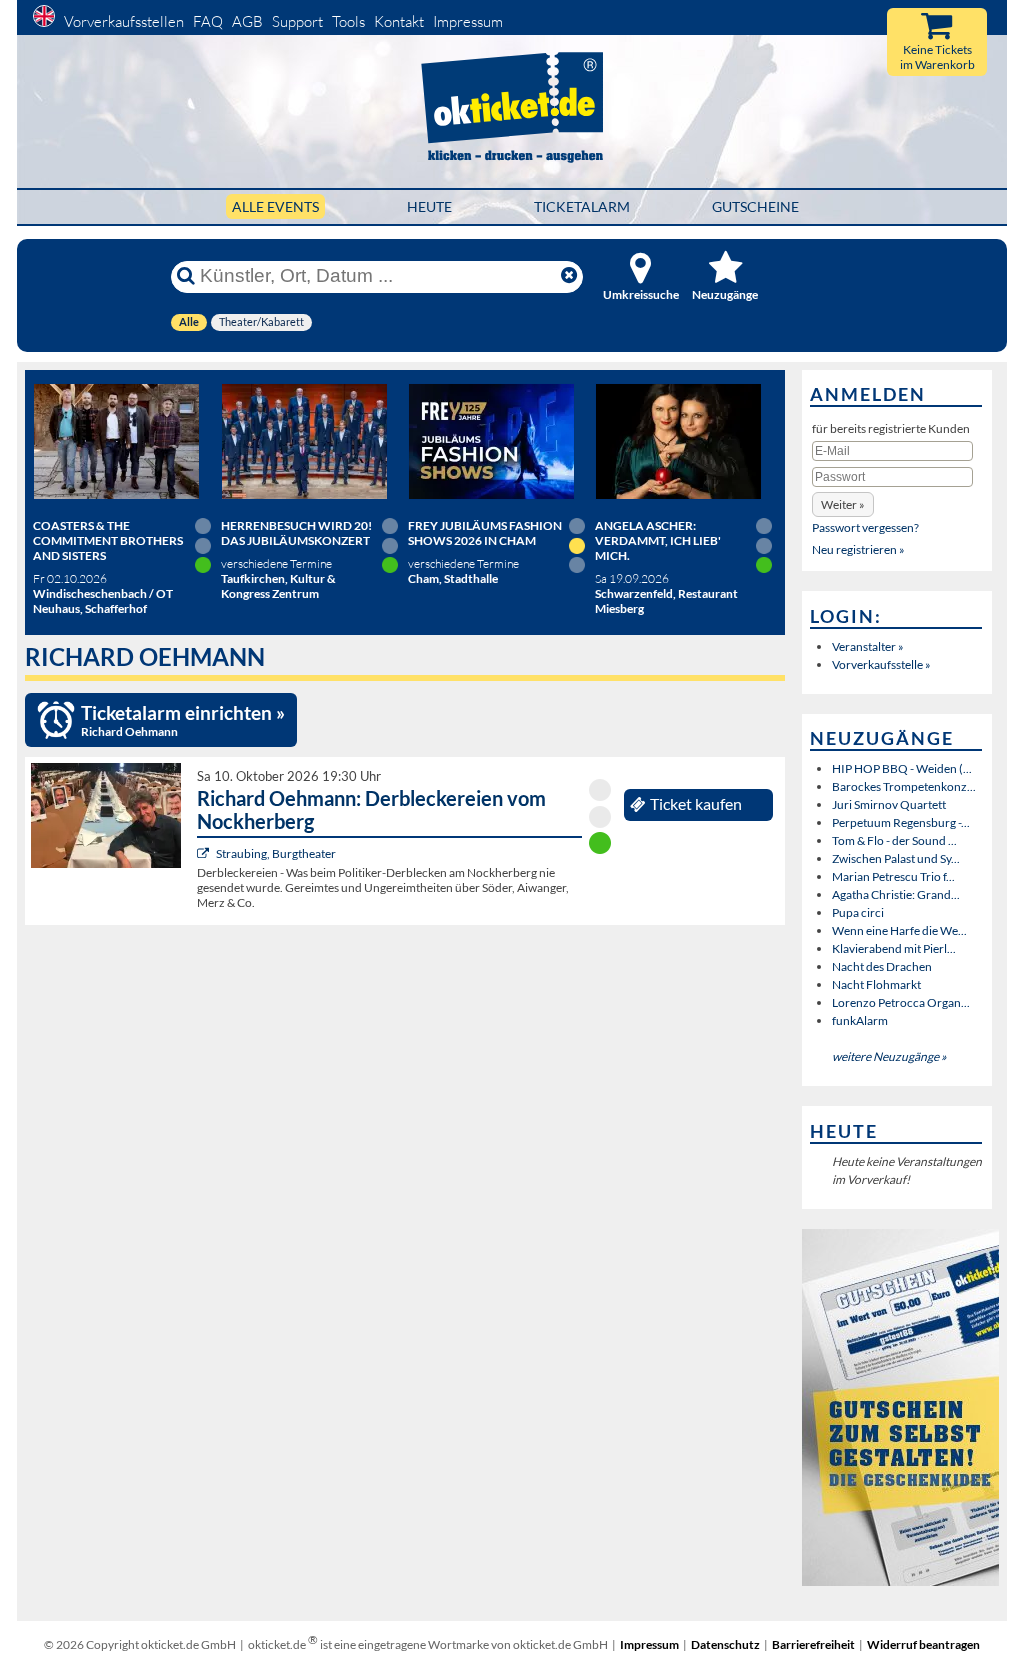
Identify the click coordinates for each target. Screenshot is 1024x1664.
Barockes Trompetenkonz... (904, 786)
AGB (247, 21)
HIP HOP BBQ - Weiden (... (902, 768)
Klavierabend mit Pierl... (894, 948)
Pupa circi (858, 912)
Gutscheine (755, 206)
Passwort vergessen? (865, 527)
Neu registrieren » (858, 549)
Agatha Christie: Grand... (896, 894)
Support (297, 21)
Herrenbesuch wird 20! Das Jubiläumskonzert (296, 533)
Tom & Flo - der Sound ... (894, 840)
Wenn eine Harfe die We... (899, 930)
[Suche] (186, 276)
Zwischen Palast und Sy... (896, 858)
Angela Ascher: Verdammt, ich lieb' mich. (658, 540)
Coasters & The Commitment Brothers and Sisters (108, 540)
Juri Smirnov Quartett (889, 804)
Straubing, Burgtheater (276, 853)
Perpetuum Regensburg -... (901, 822)
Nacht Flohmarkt (876, 984)
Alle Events (275, 206)
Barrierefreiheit (813, 1644)
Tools (348, 21)
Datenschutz (725, 1644)
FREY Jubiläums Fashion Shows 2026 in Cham (485, 533)
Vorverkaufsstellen (124, 21)
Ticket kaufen (696, 804)
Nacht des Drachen (882, 966)
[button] (843, 504)
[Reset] (569, 276)
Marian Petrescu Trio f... (893, 876)
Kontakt (399, 21)
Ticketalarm (582, 206)
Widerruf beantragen (923, 1644)
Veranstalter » (868, 646)
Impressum (468, 21)
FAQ (208, 21)
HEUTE (429, 206)
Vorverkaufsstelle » (881, 664)
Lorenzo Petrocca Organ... (901, 1002)
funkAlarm (860, 1020)
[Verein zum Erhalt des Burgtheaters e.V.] (205, 853)
